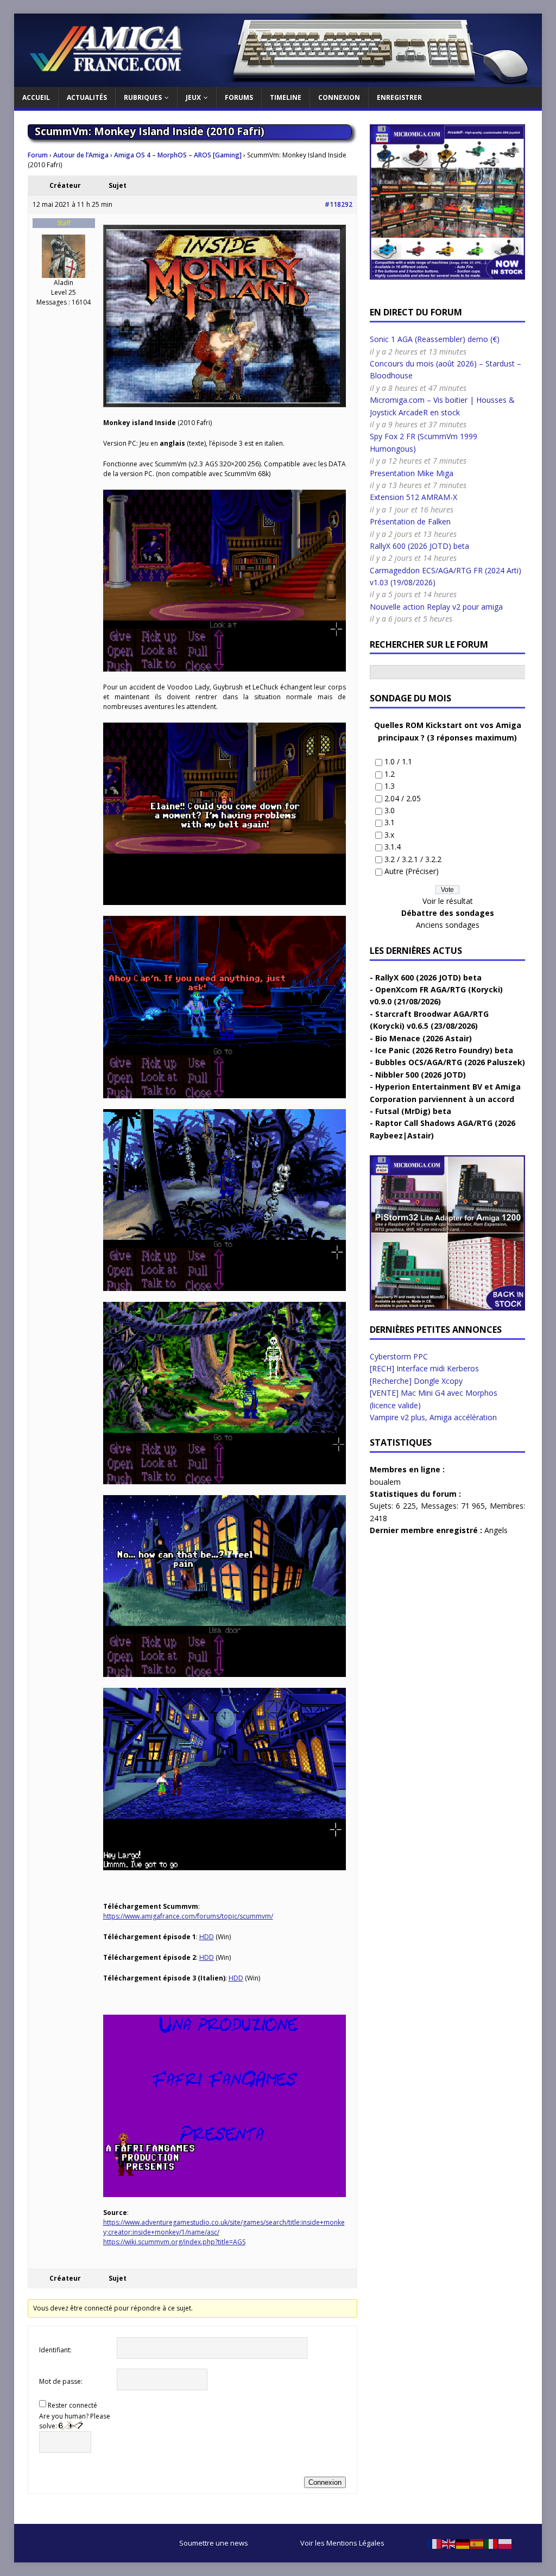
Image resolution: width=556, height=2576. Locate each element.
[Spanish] (477, 2543)
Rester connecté (72, 2405)
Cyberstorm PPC (399, 1356)
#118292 (339, 204)
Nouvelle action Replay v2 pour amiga (436, 607)
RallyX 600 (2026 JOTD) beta (419, 546)
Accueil (36, 97)
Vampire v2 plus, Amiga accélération (433, 1417)
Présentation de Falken (410, 521)
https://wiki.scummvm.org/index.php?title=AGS (174, 2242)
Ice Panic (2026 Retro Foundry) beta (444, 1050)
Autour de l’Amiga (81, 155)
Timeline (286, 97)
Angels (496, 1530)
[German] (463, 2543)
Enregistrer (399, 97)
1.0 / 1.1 (398, 761)
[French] (435, 2543)
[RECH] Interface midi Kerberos (424, 1368)
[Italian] (491, 2543)
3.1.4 (393, 847)
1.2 (390, 774)
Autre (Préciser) (412, 871)
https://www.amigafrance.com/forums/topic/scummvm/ (188, 1916)
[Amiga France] (278, 81)
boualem (385, 1482)
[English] (449, 2543)
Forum (38, 155)
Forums (239, 97)
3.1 (390, 822)
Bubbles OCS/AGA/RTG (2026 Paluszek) (450, 1062)
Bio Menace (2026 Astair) (424, 1038)
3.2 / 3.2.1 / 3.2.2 (413, 859)
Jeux (193, 97)
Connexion (339, 97)
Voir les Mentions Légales (342, 2543)
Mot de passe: (61, 2381)
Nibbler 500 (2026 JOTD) (421, 1075)
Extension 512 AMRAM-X (413, 497)
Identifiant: (55, 2350)
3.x (389, 835)
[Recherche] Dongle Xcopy (416, 1381)
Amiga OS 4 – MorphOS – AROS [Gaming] (178, 155)
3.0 (390, 810)
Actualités (87, 97)
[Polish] (506, 2543)
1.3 (390, 786)
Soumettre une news (214, 2543)
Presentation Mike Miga (412, 473)
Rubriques (143, 97)
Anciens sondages (448, 925)
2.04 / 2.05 (403, 798)
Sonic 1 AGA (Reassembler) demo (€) (435, 339)
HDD (207, 1937)
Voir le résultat (448, 901)
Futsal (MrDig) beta (413, 1111)
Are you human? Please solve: (75, 2421)
